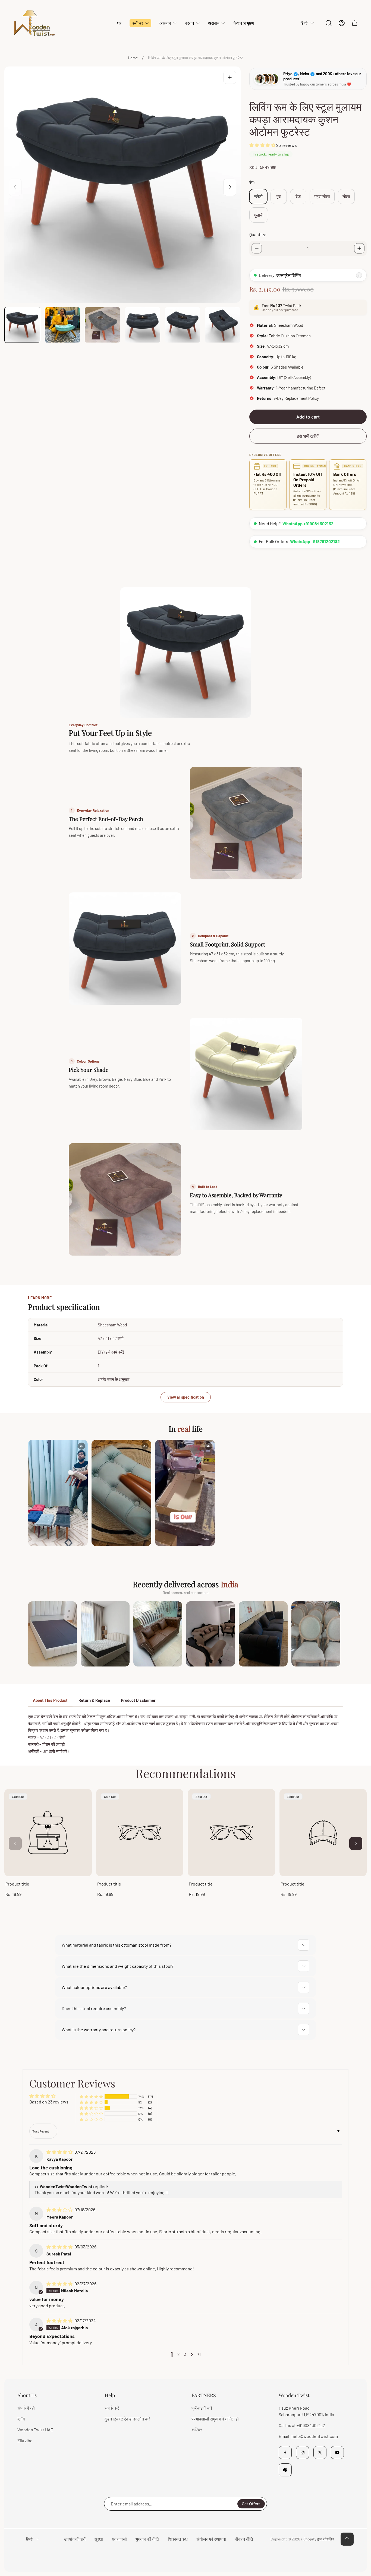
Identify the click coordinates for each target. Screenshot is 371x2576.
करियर (197, 2430)
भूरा (279, 196)
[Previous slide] (15, 187)
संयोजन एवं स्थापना (211, 2539)
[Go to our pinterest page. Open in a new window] (285, 2470)
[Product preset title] (48, 1833)
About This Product (50, 1700)
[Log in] (342, 23)
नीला (346, 196)
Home (133, 58)
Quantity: (258, 234)
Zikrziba (25, 2440)
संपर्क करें (112, 2408)
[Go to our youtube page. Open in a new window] (337, 2453)
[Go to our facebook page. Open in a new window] (285, 2453)
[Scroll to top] (347, 2539)
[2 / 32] (62, 325)
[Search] (329, 23)
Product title (17, 1884)
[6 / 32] (223, 325)
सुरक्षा (99, 2539)
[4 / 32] (143, 325)
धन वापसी (119, 2539)
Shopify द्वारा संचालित (319, 2539)
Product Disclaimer (138, 1700)
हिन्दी (304, 23)
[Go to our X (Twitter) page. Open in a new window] (320, 2453)
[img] (60, 2152)
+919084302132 (311, 2425)
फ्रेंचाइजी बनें (202, 2408)
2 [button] (179, 2354)
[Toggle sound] (81, 1446)
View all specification (186, 1397)
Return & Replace (94, 1700)
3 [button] (185, 2354)
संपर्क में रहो (26, 2408)
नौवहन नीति (244, 2539)
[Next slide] (230, 187)
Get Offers (251, 2504)
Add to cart (308, 417)
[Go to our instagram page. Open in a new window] (303, 2453)
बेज (298, 196)
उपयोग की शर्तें (75, 2539)
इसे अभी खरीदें (308, 436)
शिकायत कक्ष (178, 2539)
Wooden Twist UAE (35, 2430)
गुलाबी (259, 215)
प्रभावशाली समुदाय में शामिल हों (215, 2419)
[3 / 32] (102, 325)
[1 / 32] (22, 325)
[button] (263, 145)
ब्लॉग (21, 2419)
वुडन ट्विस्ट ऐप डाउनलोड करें (127, 2419)
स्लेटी (258, 196)
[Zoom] (230, 77)
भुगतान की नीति (147, 2539)
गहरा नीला (322, 196)
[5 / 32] (183, 325)
